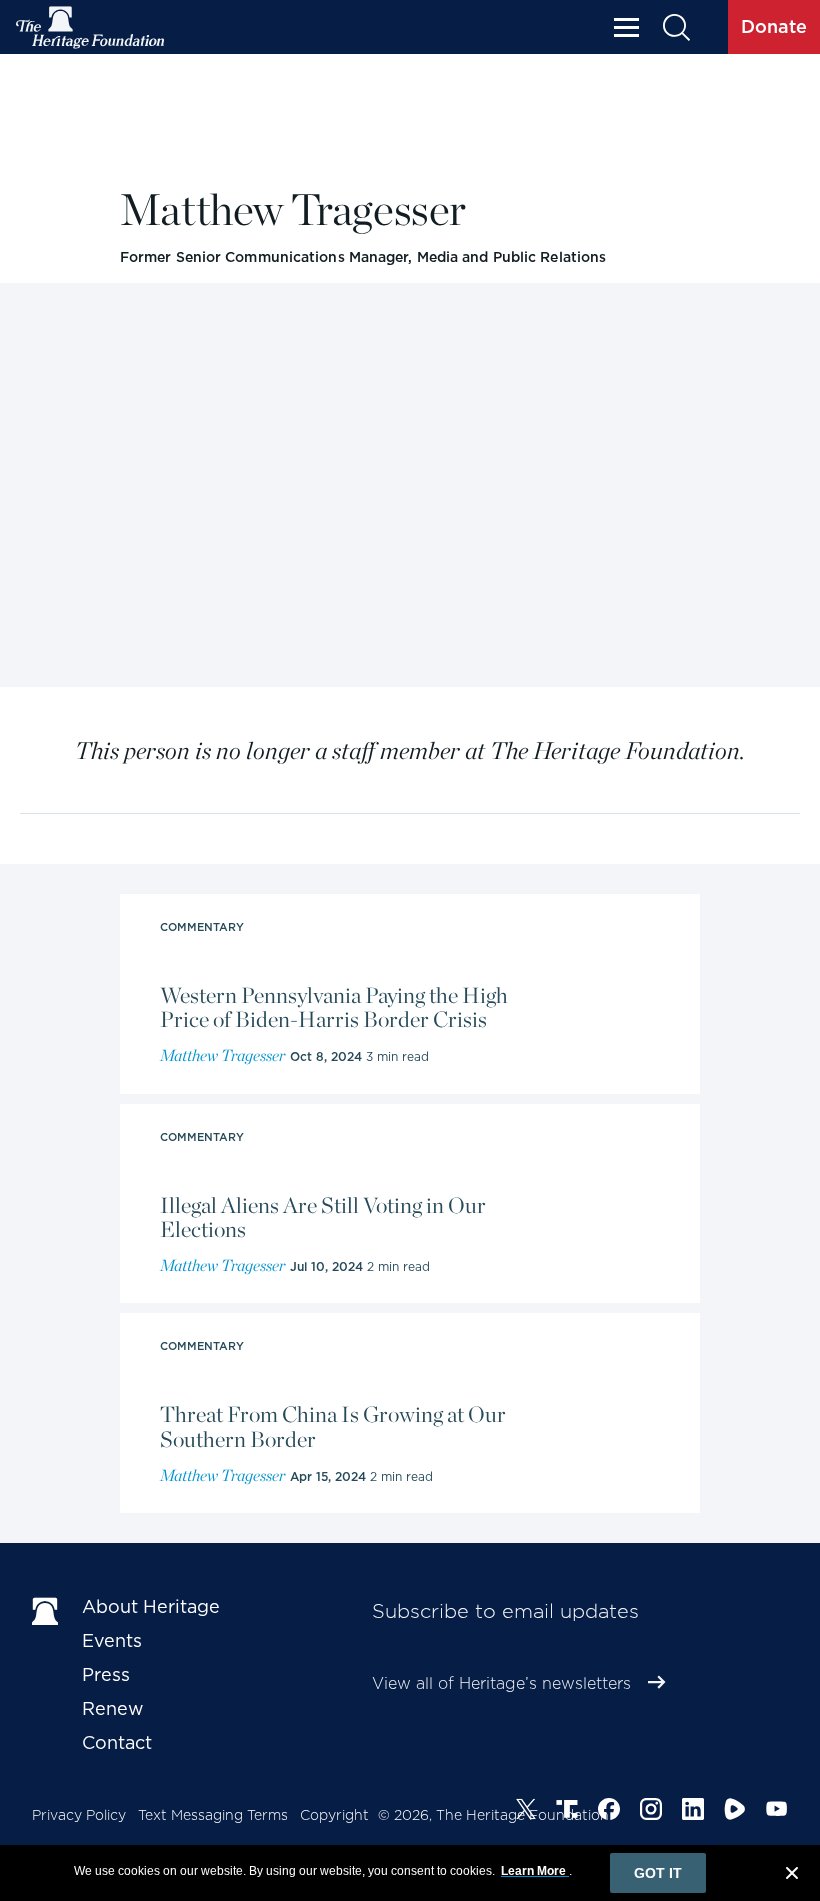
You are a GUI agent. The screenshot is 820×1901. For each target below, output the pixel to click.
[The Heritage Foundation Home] (91, 27)
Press (106, 1674)
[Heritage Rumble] (735, 1812)
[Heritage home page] (47, 1611)
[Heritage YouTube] (777, 1812)
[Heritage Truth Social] (567, 1812)
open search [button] (675, 27)
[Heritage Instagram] (651, 1812)
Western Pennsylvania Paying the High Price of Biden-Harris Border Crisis (334, 1007)
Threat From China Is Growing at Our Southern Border (333, 1426)
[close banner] (792, 1876)
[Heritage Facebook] (609, 1812)
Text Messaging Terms (213, 1815)
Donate (774, 26)
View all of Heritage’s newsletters (501, 1683)
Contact (117, 1742)
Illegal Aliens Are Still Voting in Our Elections (323, 1217)
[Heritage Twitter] (526, 1812)
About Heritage (151, 1606)
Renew (113, 1708)
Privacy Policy (79, 1815)
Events (112, 1640)
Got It (658, 1873)
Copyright (334, 1815)
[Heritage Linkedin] (693, 1812)
